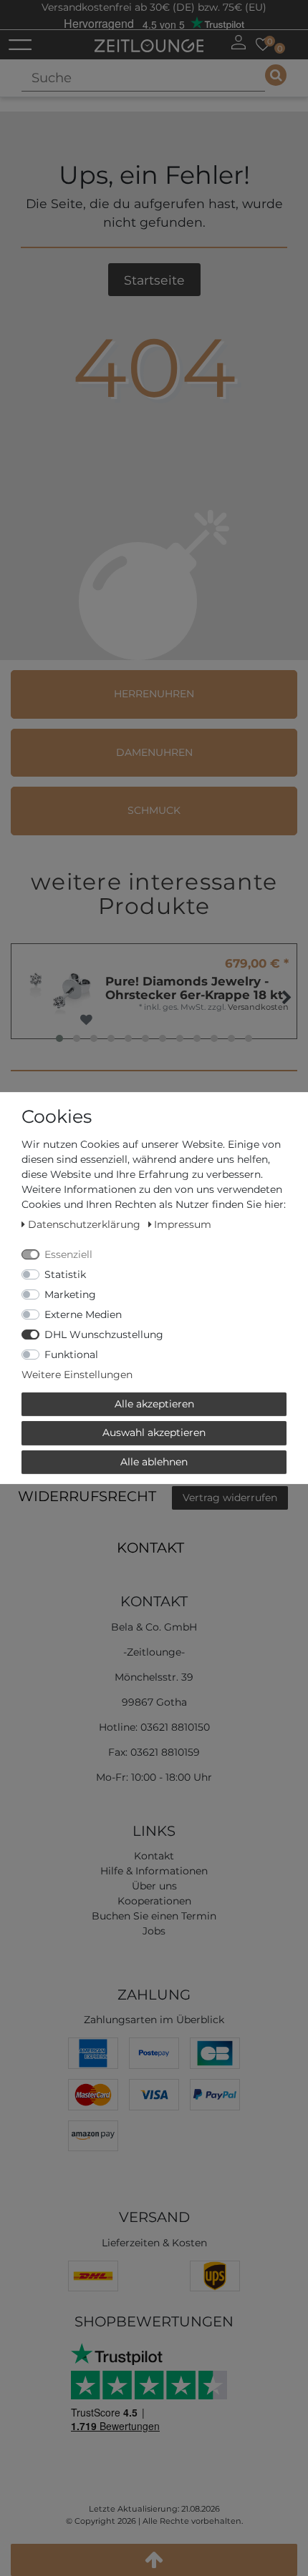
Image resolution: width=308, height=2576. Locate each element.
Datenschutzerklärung (86, 1224)
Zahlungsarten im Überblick (154, 2020)
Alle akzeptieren (154, 1404)
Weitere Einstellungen (77, 1375)
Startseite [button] (154, 280)
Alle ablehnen (154, 1462)
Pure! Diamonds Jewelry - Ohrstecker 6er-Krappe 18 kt (194, 988)
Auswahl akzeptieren (154, 1432)
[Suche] (276, 75)
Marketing (70, 1294)
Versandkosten (258, 1007)
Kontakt (150, 1548)
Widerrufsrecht (87, 1496)
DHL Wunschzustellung (104, 1334)
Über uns (154, 1886)
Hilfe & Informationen (154, 1871)
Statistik (65, 1274)
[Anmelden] (239, 42)
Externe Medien (83, 1314)
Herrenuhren (154, 694)
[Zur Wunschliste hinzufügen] (86, 1020)
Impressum (183, 1224)
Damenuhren (154, 752)
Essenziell (68, 1254)
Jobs (154, 1931)
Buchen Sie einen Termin (154, 1916)
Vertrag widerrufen (230, 1498)
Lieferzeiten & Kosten (154, 2243)
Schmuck (154, 810)
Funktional (71, 1355)
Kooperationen (154, 1901)
